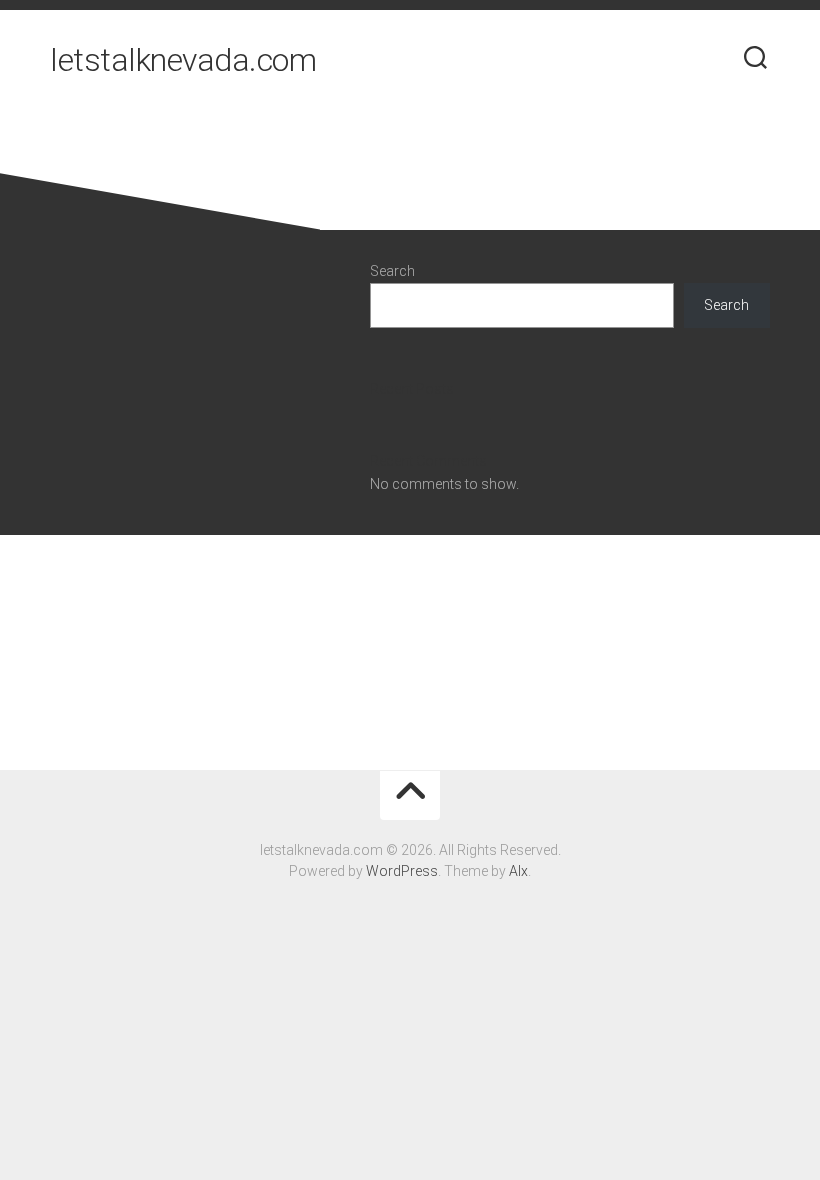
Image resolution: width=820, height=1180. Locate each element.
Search (392, 271)
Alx (518, 871)
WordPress (402, 871)
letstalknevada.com (183, 60)
